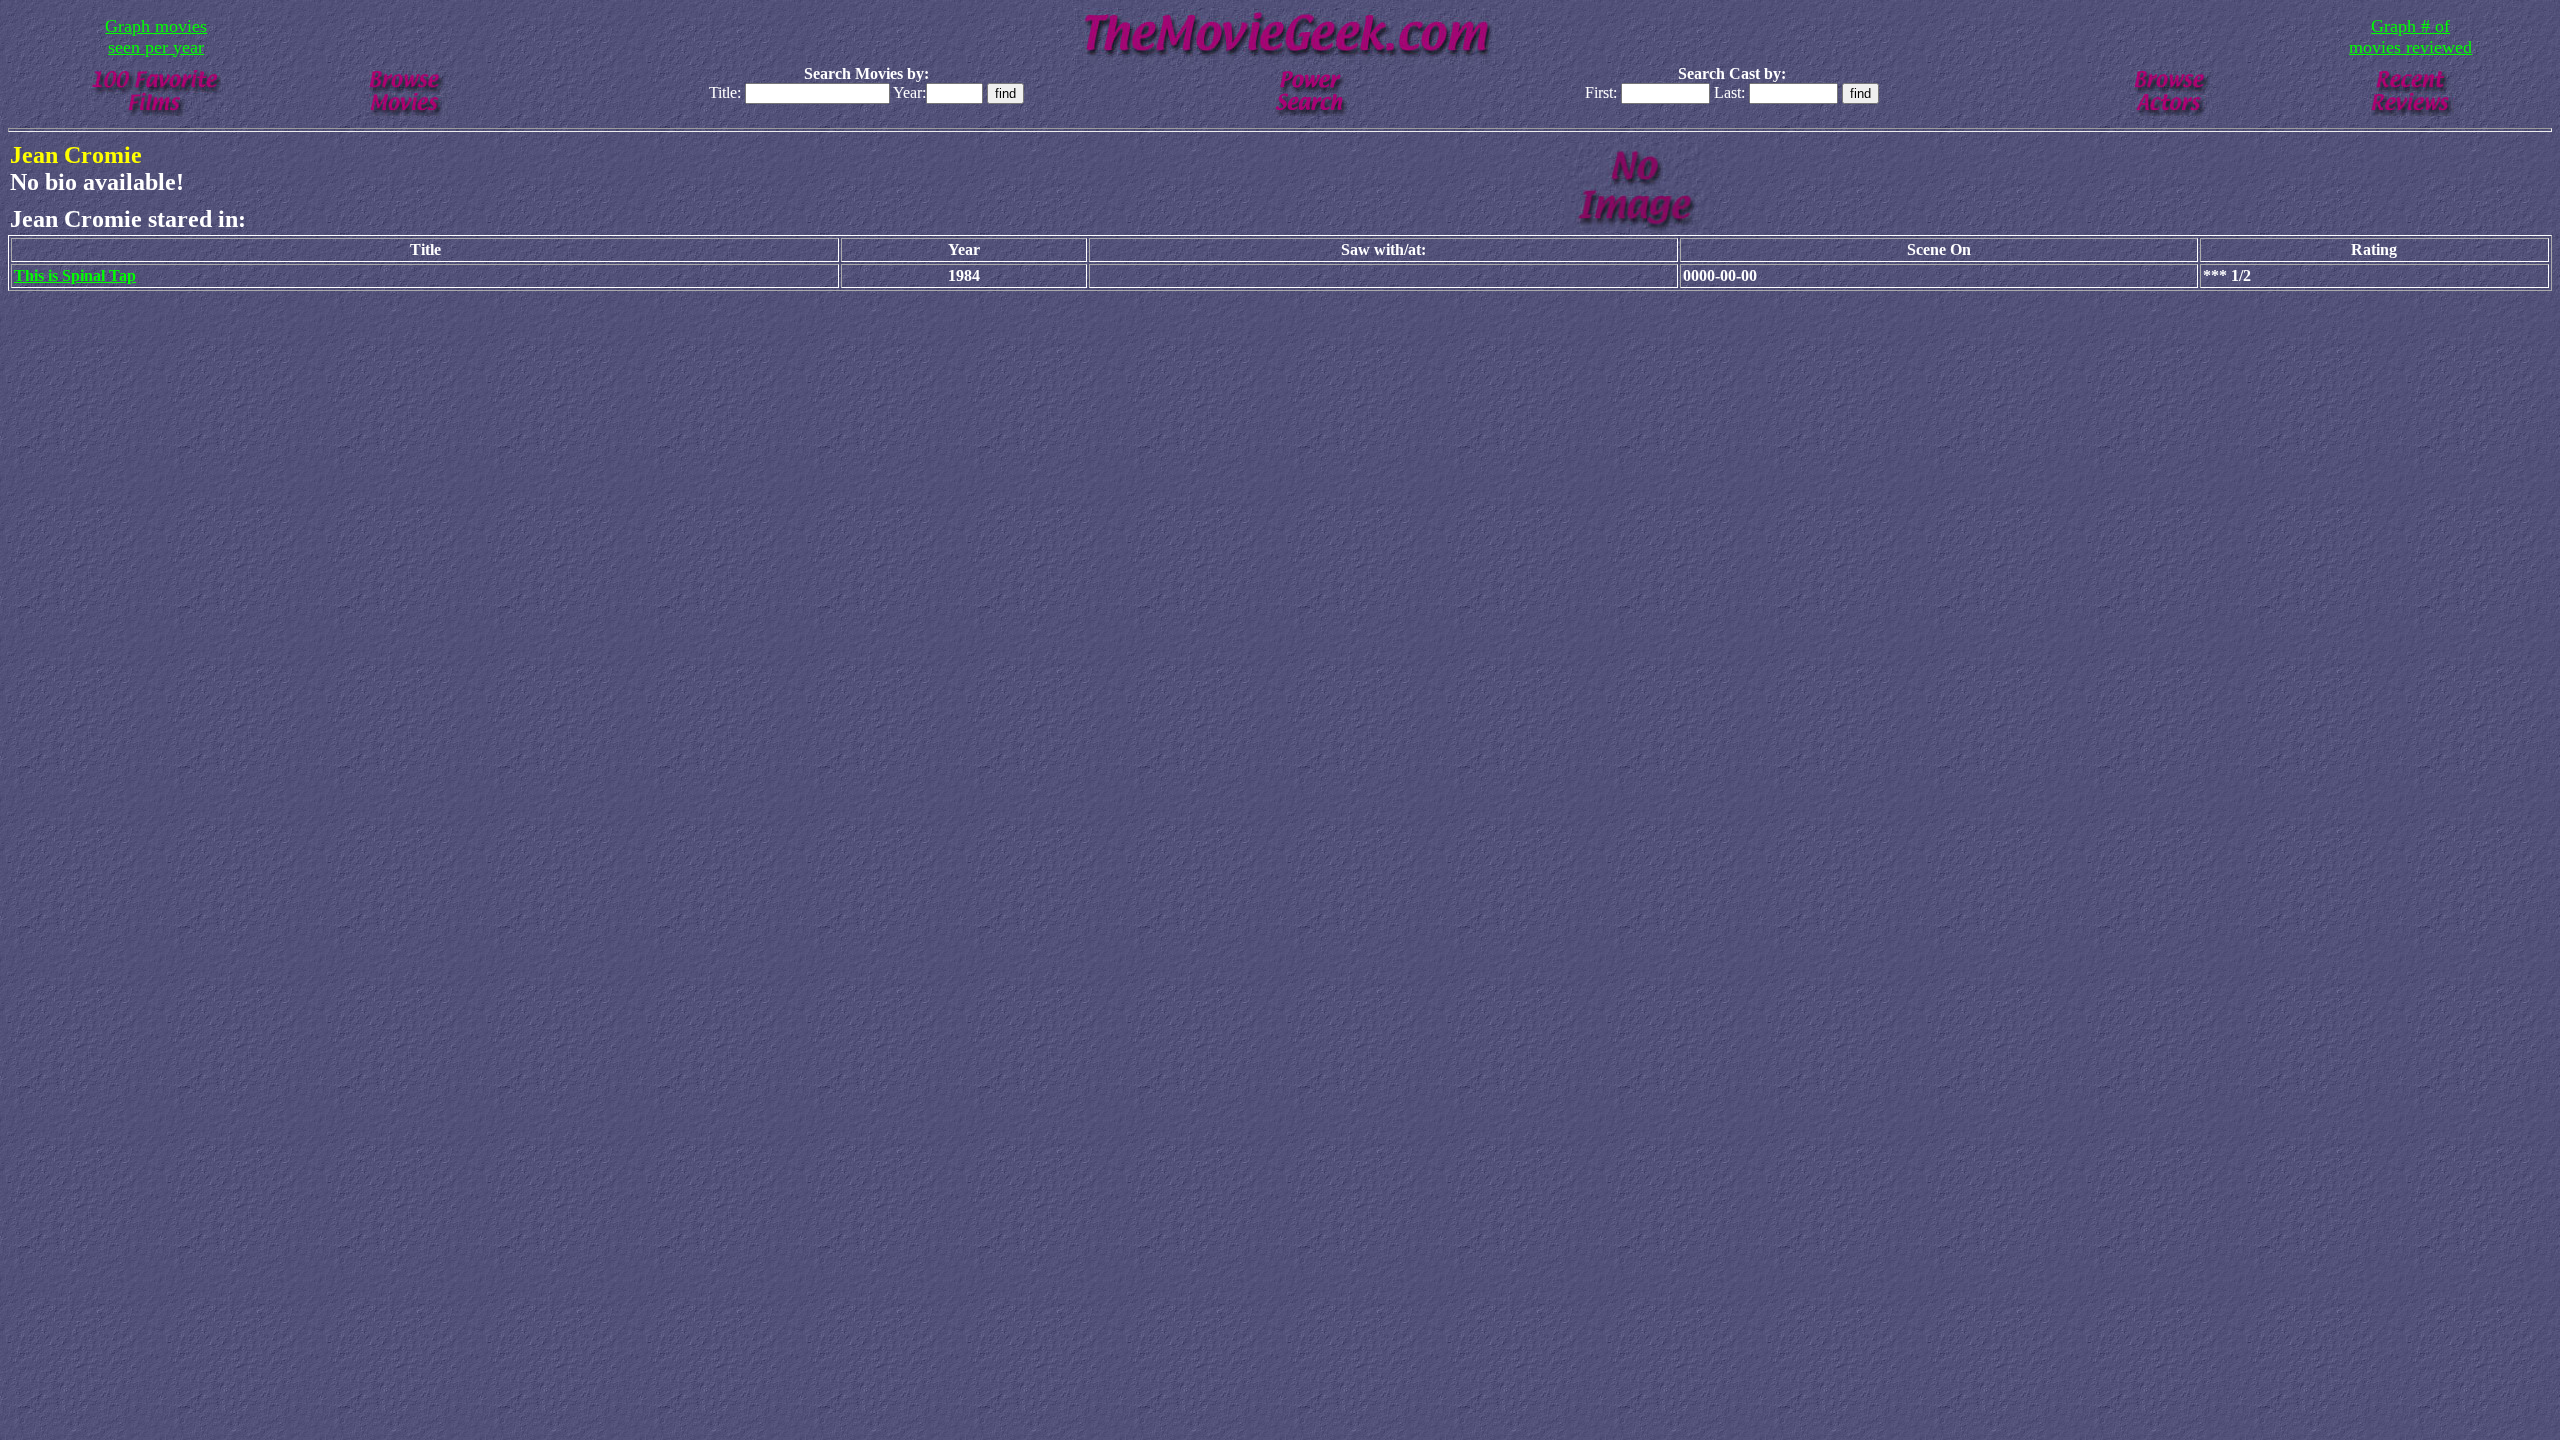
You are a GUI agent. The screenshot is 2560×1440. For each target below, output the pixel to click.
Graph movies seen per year (156, 36)
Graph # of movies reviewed (2410, 36)
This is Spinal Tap (75, 275)
